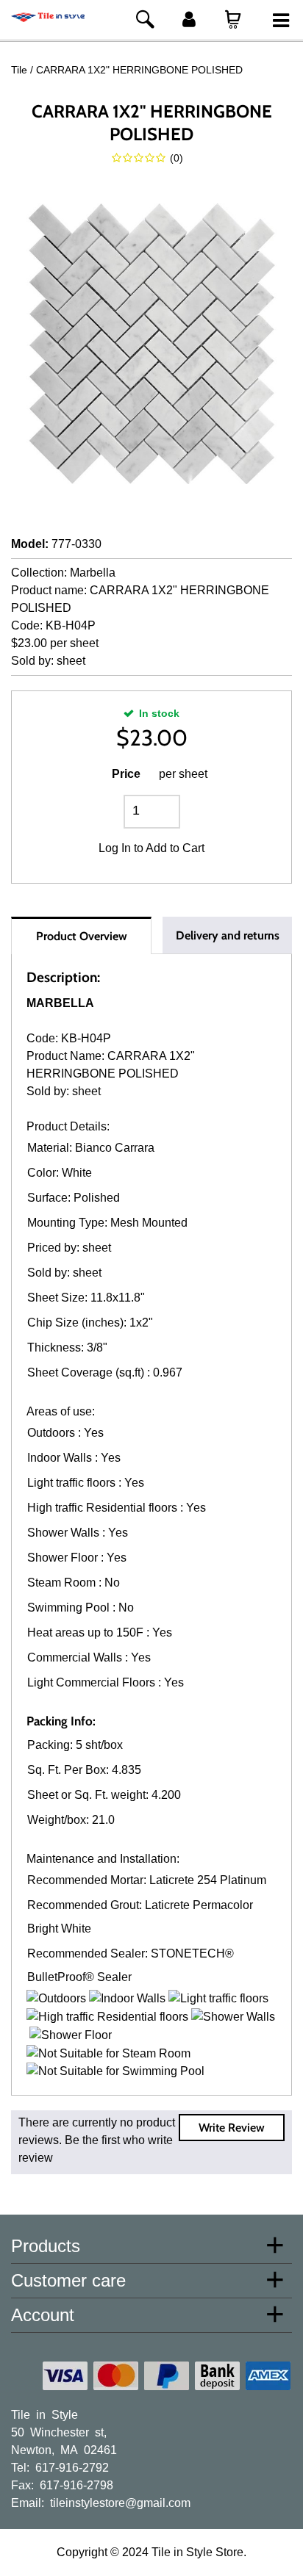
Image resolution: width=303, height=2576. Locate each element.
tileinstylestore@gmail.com (120, 2502)
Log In (115, 848)
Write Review (232, 2128)
